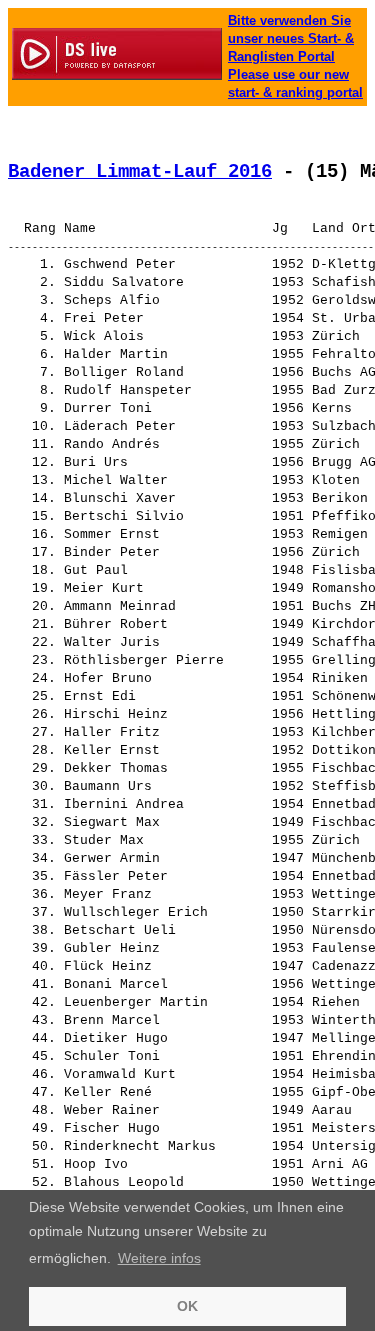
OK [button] (187, 1306)
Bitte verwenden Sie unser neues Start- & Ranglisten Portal (291, 38)
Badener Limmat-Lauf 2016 (140, 172)
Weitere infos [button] (159, 1258)
